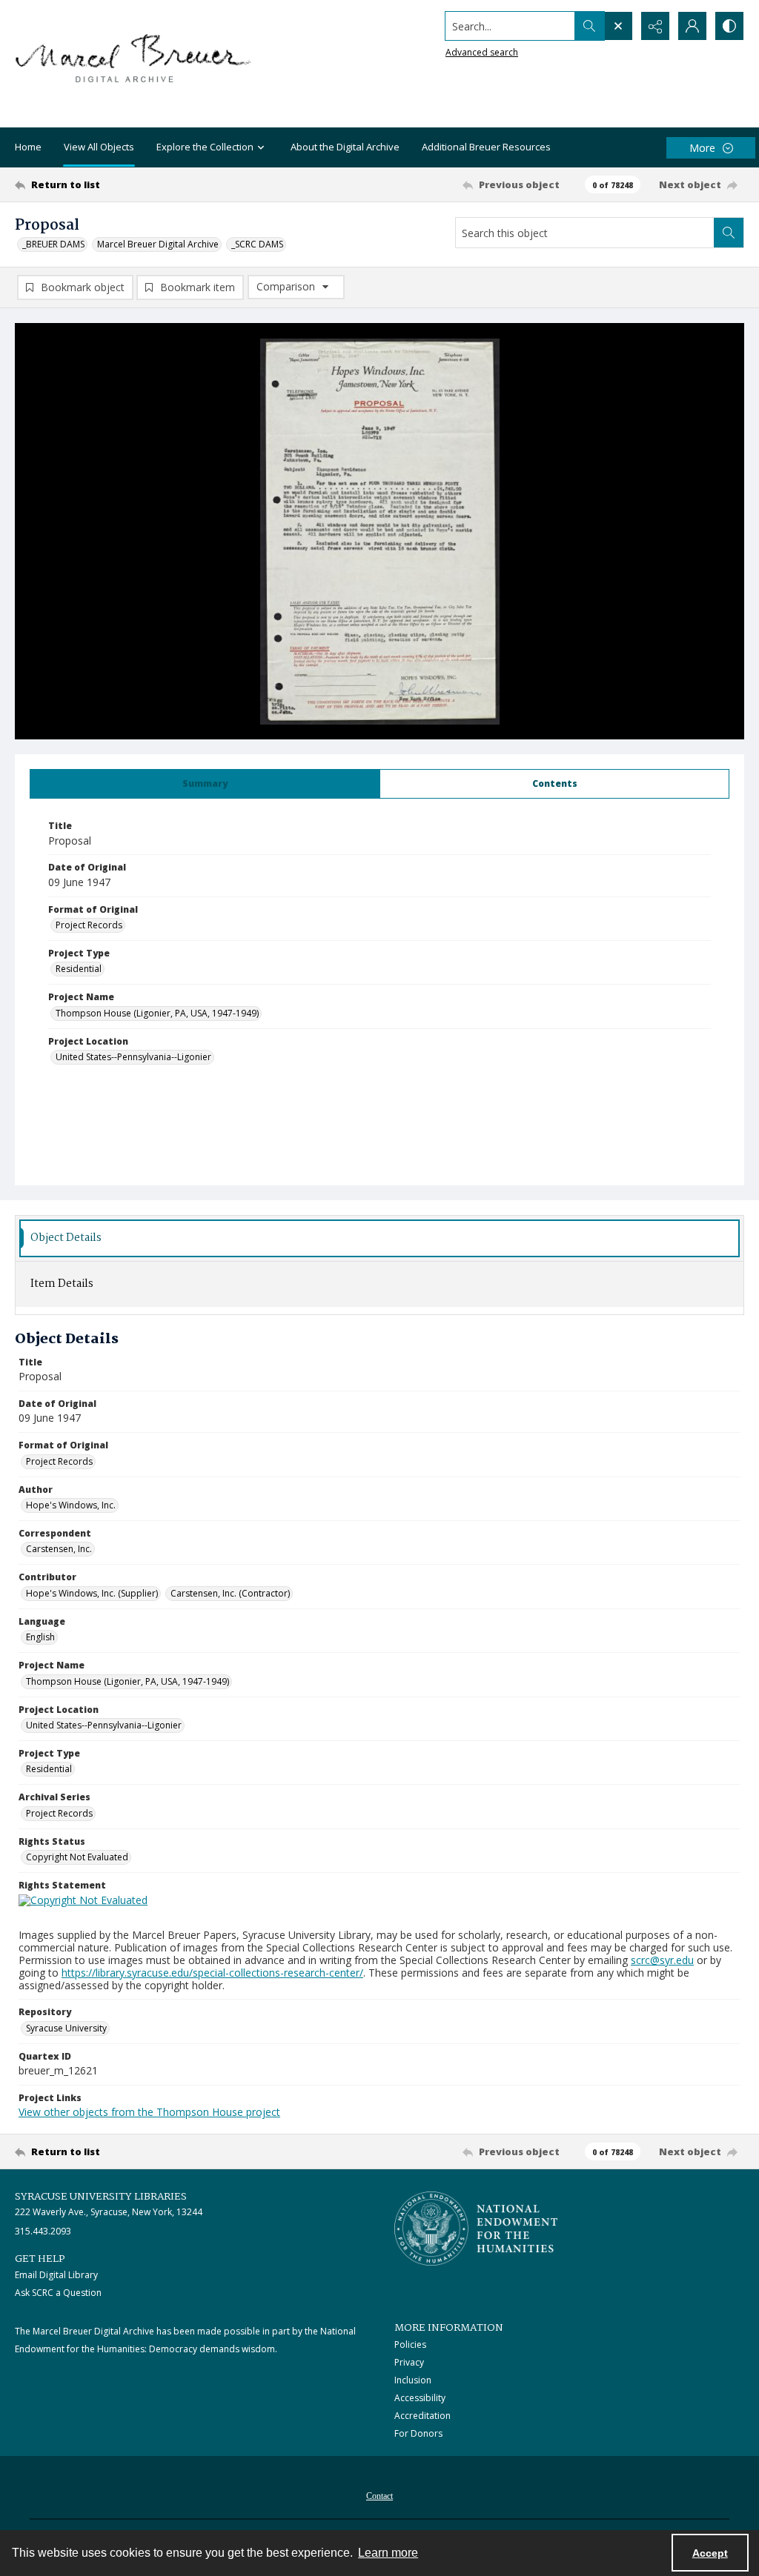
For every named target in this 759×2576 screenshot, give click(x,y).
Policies (410, 2344)
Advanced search (482, 52)
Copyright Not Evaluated (77, 1857)
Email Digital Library (56, 2275)
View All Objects (99, 147)
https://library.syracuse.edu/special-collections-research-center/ (212, 1973)
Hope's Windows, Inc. (71, 1505)
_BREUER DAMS (53, 244)
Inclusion (413, 2380)
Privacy (409, 2362)
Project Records (89, 925)
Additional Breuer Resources (486, 147)
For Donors (418, 2433)
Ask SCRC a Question (58, 2293)
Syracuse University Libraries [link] (101, 2197)
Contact (379, 2496)
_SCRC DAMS (257, 244)
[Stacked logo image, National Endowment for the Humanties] (476, 2229)
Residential (79, 969)
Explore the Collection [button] (205, 147)
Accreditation (422, 2416)
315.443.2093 (43, 2231)
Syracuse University (66, 2028)
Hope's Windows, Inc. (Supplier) (92, 1593)
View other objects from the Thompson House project (149, 2112)
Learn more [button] (388, 2553)
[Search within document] (729, 233)
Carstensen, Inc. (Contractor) (230, 1593)
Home (28, 147)
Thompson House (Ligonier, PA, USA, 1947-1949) (157, 1013)
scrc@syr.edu (662, 1960)
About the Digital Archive (345, 147)
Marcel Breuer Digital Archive (158, 244)
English (40, 1637)
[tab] (205, 784)
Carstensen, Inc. (59, 1549)
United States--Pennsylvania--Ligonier (133, 1057)
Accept (710, 2553)
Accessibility (420, 2398)
